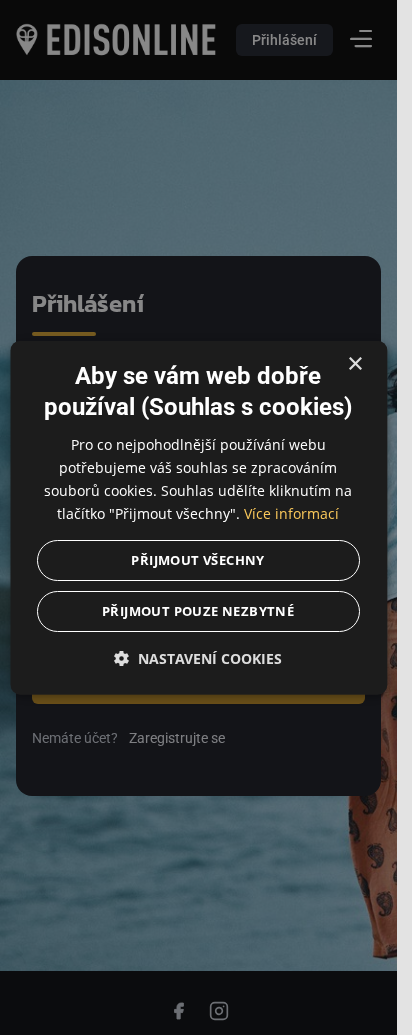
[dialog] (198, 517)
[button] (198, 658)
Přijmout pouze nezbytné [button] (198, 611)
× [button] (354, 363)
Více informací (291, 513)
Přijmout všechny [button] (198, 560)
